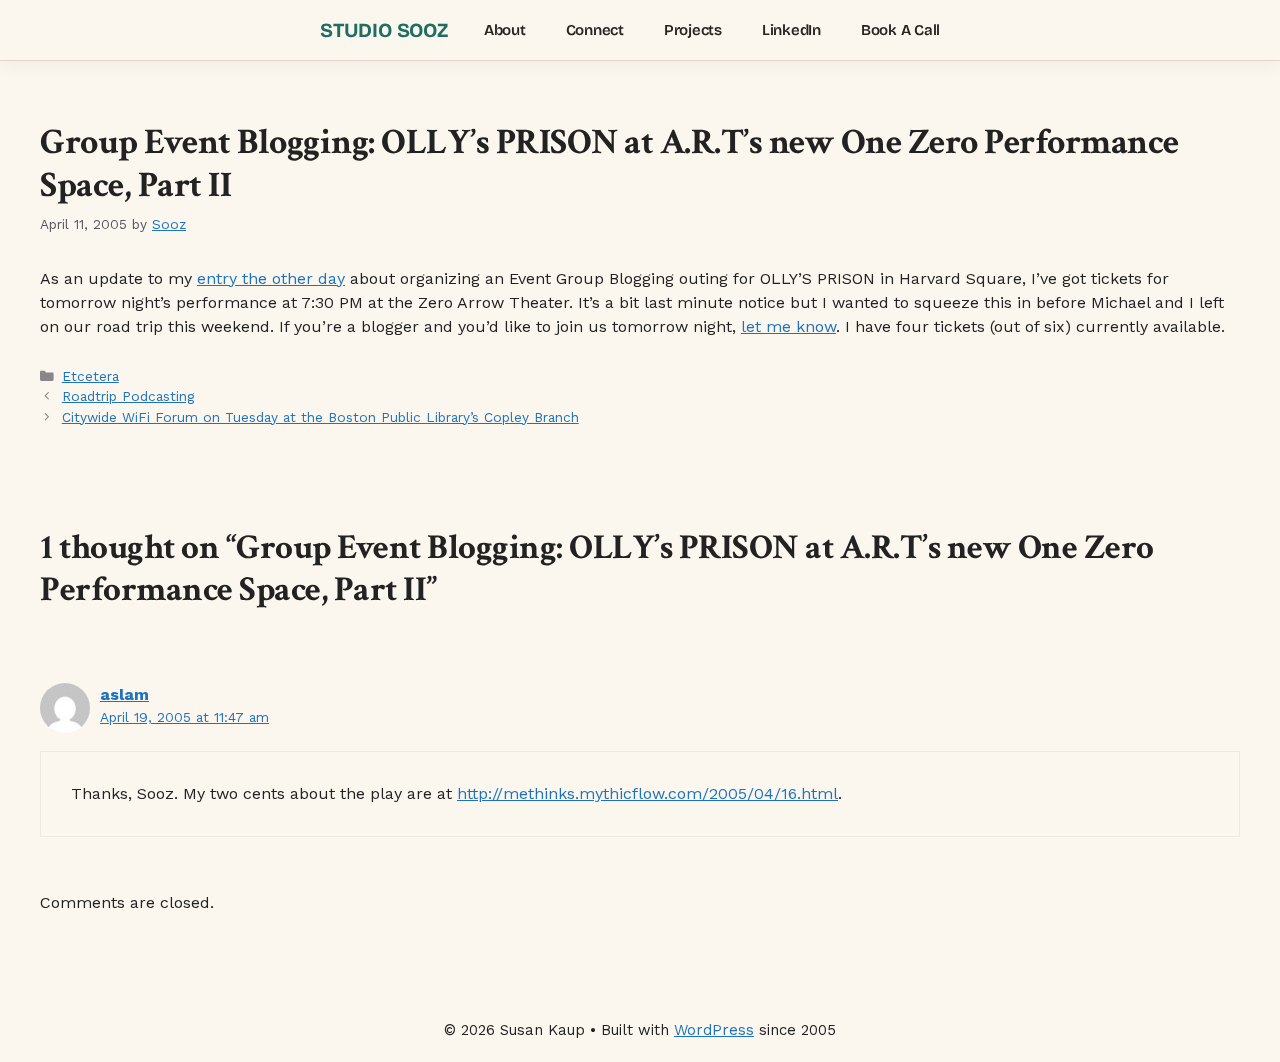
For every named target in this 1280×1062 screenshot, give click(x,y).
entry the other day (271, 278)
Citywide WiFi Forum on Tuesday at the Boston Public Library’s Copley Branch (320, 417)
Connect (595, 30)
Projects (693, 30)
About (505, 30)
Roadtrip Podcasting (128, 396)
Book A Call (900, 30)
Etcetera (90, 376)
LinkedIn (791, 30)
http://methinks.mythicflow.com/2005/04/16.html (647, 793)
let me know (788, 326)
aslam (124, 694)
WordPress (714, 1030)
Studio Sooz (384, 30)
